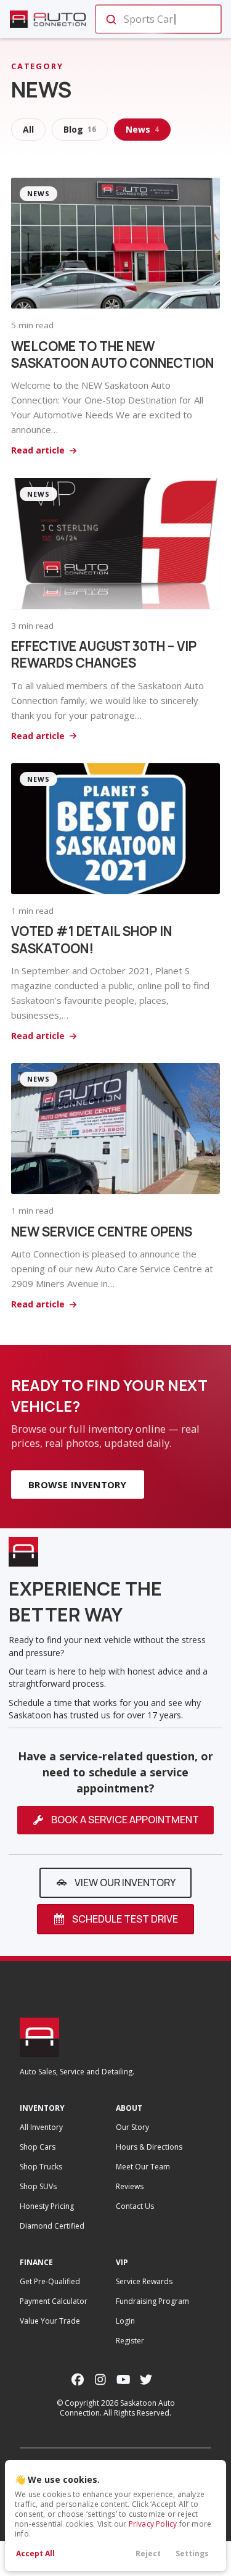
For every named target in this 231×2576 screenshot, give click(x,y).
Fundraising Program (152, 2301)
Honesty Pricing (47, 2206)
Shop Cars (38, 2147)
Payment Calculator (54, 2301)
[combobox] (157, 19)
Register (130, 2341)
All (28, 129)
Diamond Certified (52, 2226)
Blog (80, 129)
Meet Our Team (143, 2167)
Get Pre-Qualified (50, 2281)
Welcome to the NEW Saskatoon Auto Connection (112, 354)
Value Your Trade (50, 2321)
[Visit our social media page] (78, 2379)
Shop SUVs (38, 2186)
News (142, 129)
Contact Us (135, 2206)
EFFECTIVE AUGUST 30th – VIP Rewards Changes (104, 654)
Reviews (130, 2186)
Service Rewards (144, 2281)
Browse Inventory (78, 1485)
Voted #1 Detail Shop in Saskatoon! (91, 939)
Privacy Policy (153, 2524)
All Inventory (41, 2127)
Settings (192, 2553)
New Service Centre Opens (102, 1232)
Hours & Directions (149, 2147)
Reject (148, 2553)
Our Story (132, 2127)
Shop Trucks (41, 2167)
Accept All (35, 2553)
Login (125, 2321)
